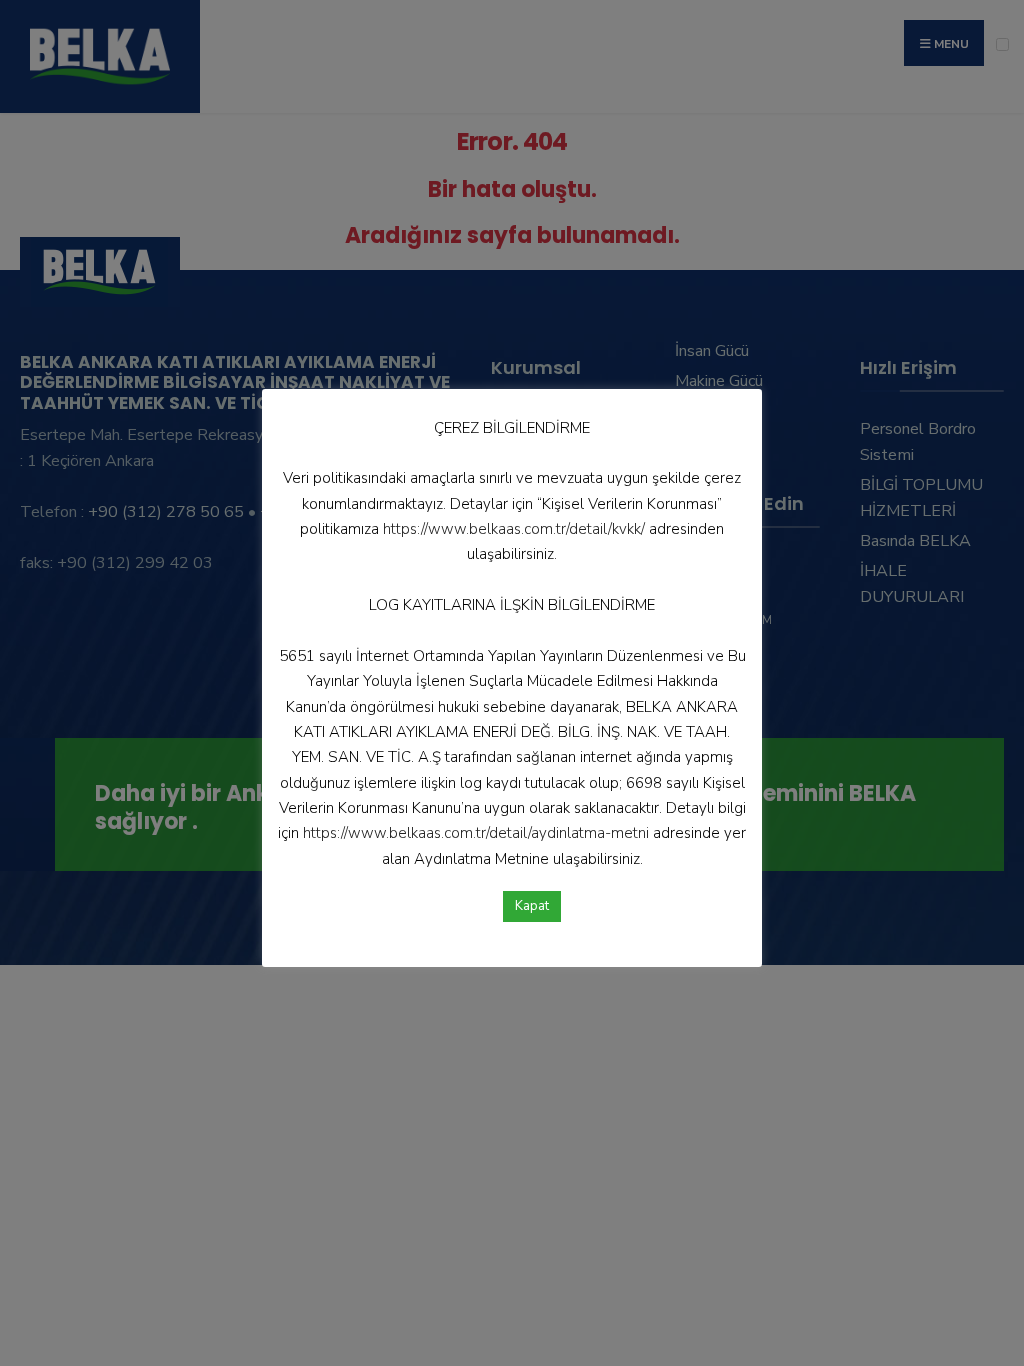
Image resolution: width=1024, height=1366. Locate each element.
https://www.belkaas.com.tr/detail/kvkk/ (514, 529)
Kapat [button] (532, 906)
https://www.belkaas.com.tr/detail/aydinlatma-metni (476, 833)
